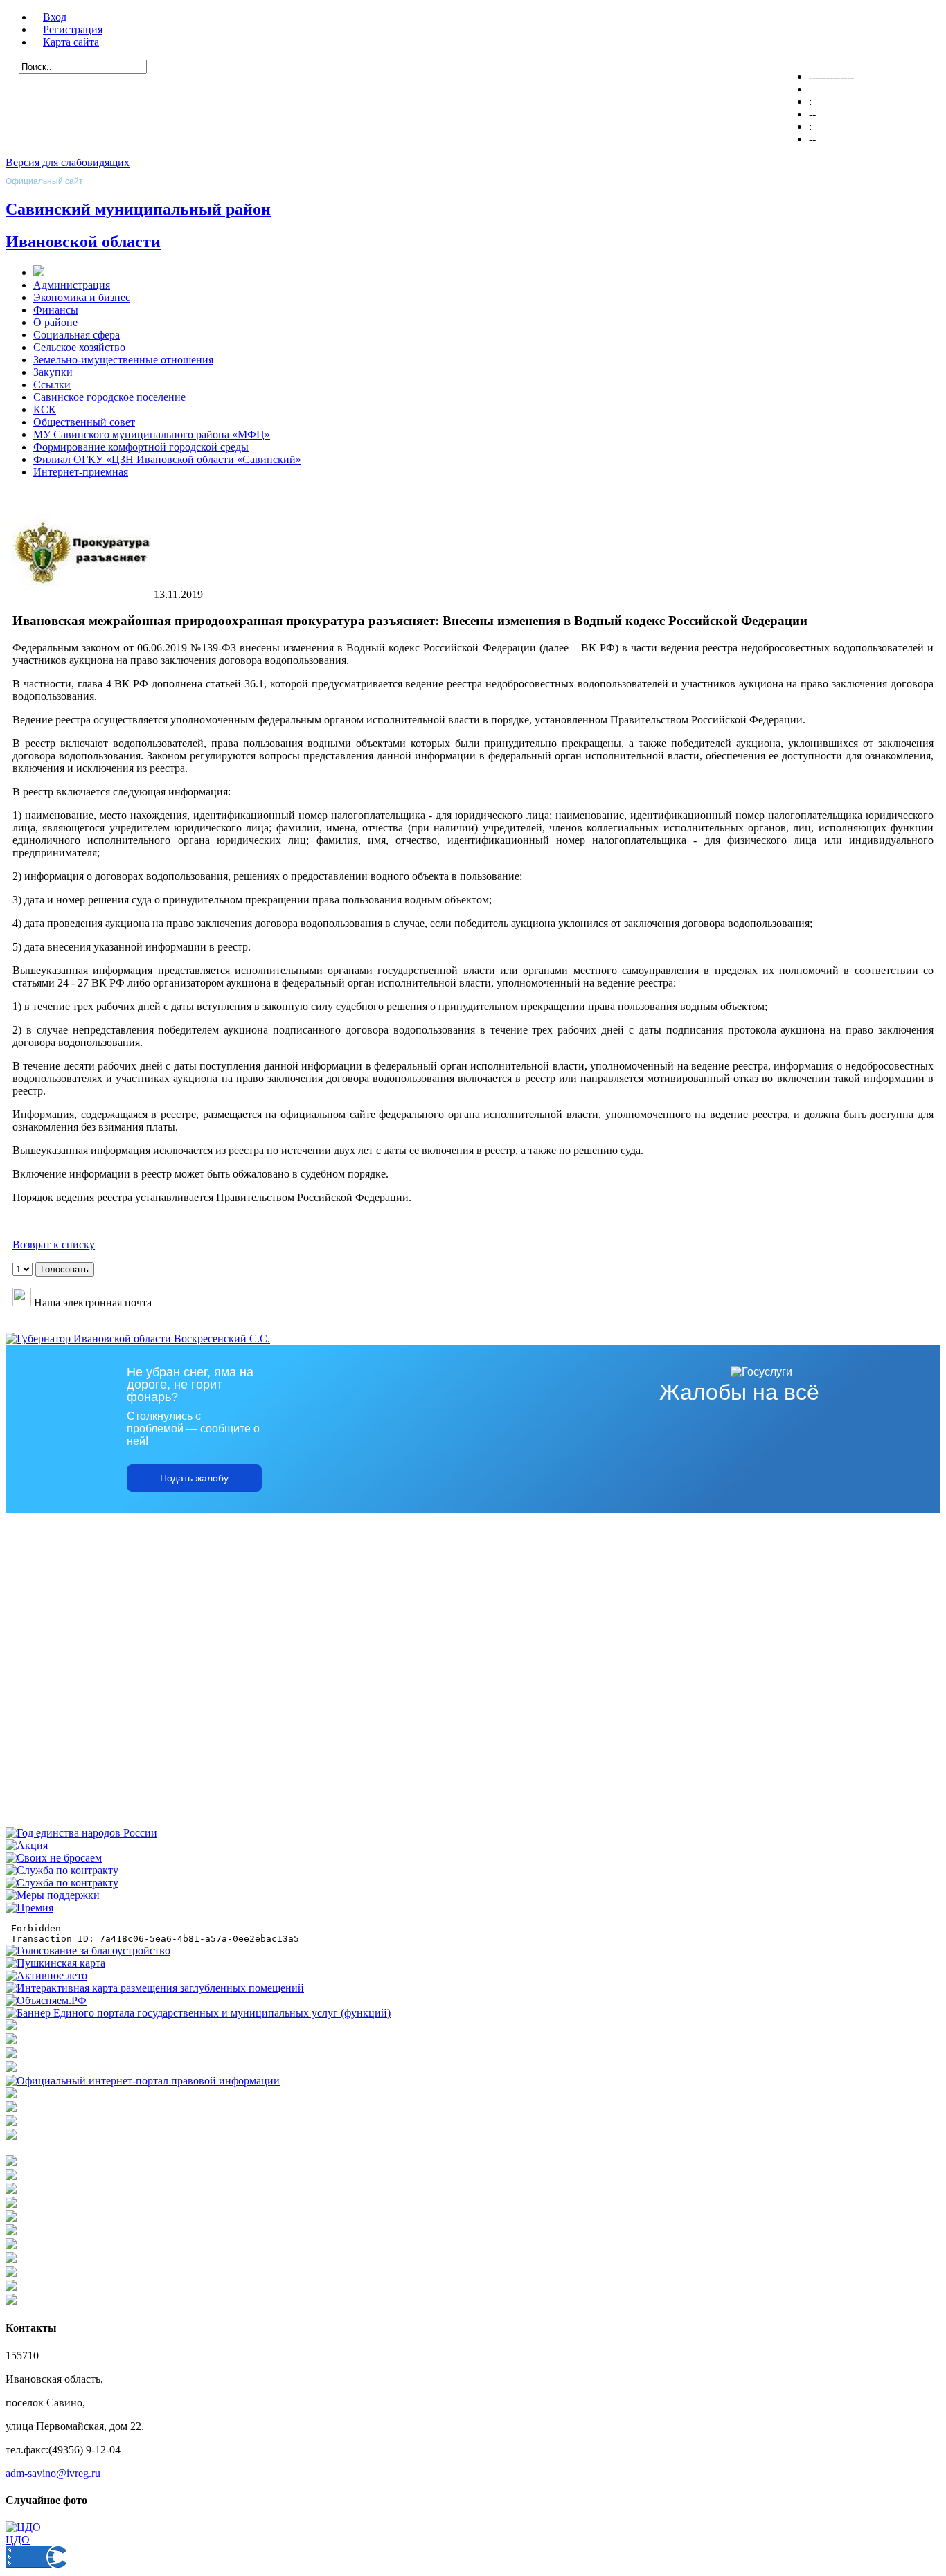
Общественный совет (84, 422)
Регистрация (73, 29)
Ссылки (52, 385)
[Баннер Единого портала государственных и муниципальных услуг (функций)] (198, 2013)
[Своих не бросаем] (54, 1858)
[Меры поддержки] (53, 1895)
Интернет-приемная (81, 472)
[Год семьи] (81, 1833)
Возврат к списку (54, 1244)
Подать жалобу (194, 1478)
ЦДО (18, 2540)
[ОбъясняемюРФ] (46, 2000)
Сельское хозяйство (79, 347)
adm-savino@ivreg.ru (53, 2473)
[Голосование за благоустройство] (88, 1951)
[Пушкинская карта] (55, 1963)
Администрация (72, 285)
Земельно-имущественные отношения (123, 360)
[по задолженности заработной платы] (11, 2122)
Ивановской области (83, 242)
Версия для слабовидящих (68, 162)
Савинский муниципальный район (138, 209)
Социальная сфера (77, 335)
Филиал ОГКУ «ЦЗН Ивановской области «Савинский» (167, 459)
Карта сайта (71, 42)
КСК (45, 409)
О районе (55, 322)
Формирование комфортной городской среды (141, 447)
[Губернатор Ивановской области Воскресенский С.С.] (138, 1339)
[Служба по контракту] (62, 1870)
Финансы (56, 310)
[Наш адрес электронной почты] (22, 1303)
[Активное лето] (46, 1975)
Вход (55, 17)
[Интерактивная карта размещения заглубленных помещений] (155, 1988)
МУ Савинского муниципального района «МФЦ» (152, 434)
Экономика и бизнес (82, 297)
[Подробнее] (11, 2068)
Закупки (53, 372)
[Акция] (27, 1845)
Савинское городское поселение (109, 397)
